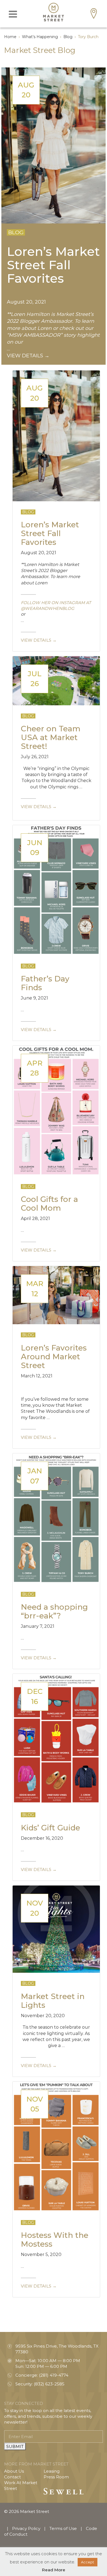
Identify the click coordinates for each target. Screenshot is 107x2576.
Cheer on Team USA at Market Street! (51, 737)
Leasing (52, 2471)
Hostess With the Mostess (55, 2240)
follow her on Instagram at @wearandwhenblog (56, 605)
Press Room (56, 2477)
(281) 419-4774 (54, 2375)
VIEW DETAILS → (28, 356)
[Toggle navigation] (13, 14)
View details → (39, 640)
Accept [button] (88, 2562)
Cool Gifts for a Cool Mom (49, 1204)
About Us (14, 2471)
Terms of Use (63, 2528)
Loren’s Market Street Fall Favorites (53, 264)
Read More (54, 2570)
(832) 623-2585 (49, 2384)
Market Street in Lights (53, 2001)
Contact (12, 2477)
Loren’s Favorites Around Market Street (54, 1357)
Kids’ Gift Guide (50, 1828)
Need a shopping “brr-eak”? (54, 1611)
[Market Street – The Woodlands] (54, 12)
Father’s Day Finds (45, 983)
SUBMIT (15, 2446)
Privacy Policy (26, 2528)
